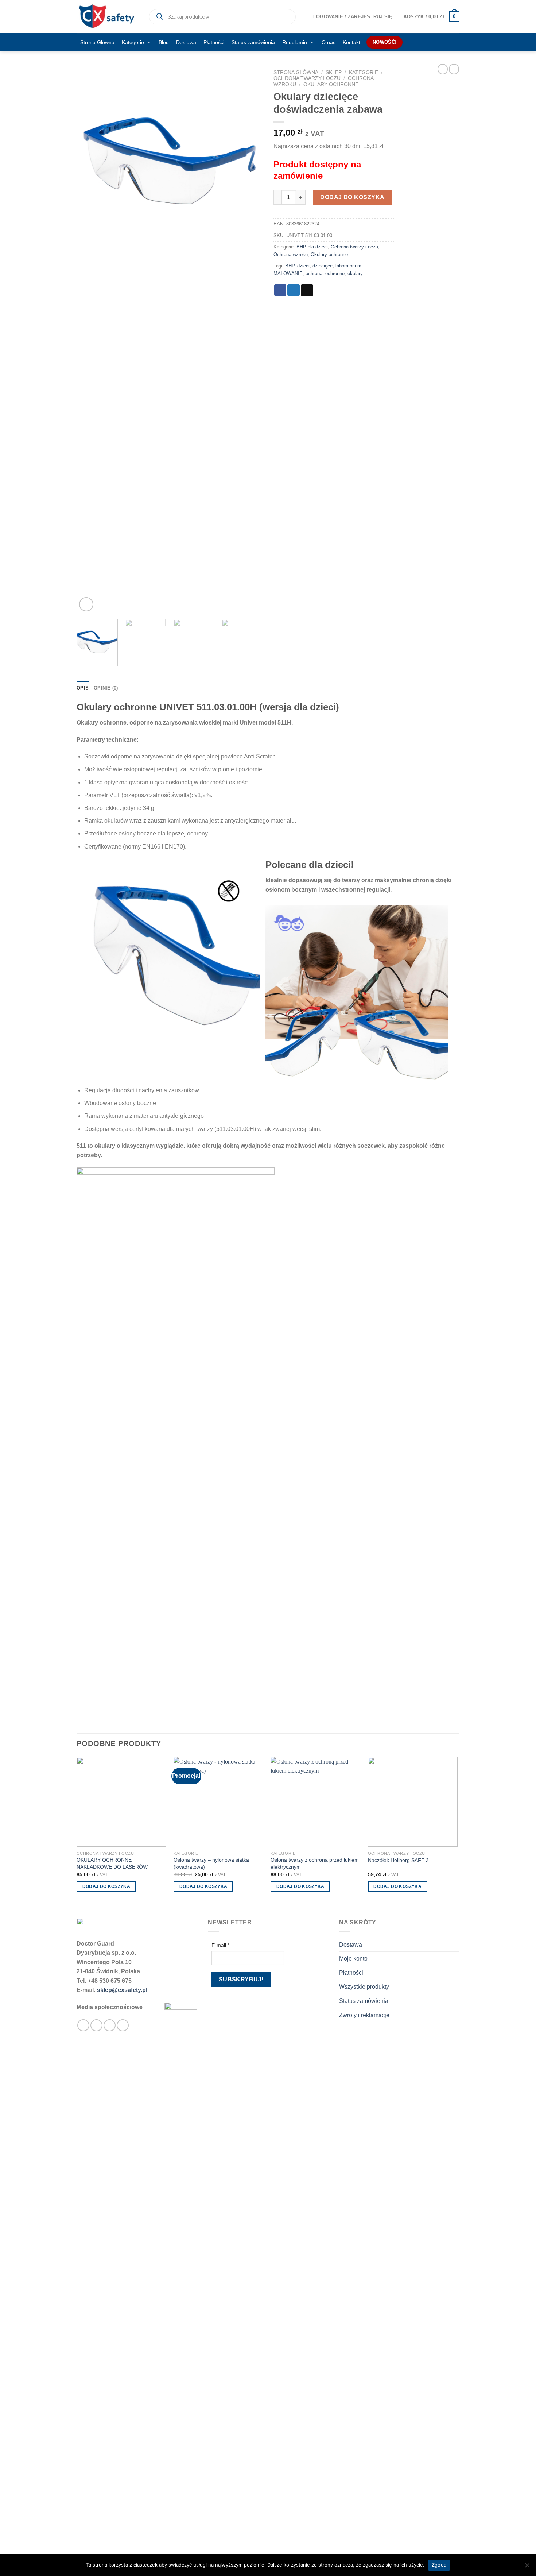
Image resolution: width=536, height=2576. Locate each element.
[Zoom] (86, 604)
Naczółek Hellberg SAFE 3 (398, 1860)
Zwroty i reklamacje (364, 2015)
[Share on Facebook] (280, 290)
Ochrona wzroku (291, 254)
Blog (164, 42)
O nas (329, 42)
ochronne (335, 273)
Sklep (334, 72)
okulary (355, 273)
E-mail (220, 1945)
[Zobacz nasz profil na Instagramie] (96, 2025)
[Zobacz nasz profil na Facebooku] (83, 2025)
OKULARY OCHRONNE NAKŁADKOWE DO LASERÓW (112, 1863)
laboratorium (348, 266)
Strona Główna (97, 42)
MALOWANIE (288, 273)
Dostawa (186, 42)
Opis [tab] (83, 688)
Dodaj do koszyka (352, 197)
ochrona (314, 273)
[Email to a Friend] (307, 290)
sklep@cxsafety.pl (122, 1990)
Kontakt (351, 42)
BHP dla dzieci (312, 247)
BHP (290, 266)
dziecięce (323, 266)
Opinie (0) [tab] (106, 688)
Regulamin (295, 42)
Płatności (214, 42)
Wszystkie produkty (364, 1987)
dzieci (303, 266)
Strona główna (296, 72)
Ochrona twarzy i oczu (307, 78)
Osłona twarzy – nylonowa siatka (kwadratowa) (211, 1863)
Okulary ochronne (331, 84)
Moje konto (353, 1959)
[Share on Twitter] (294, 290)
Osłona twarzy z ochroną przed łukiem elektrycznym (315, 1863)
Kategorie (133, 42)
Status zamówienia (253, 42)
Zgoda (439, 2565)
